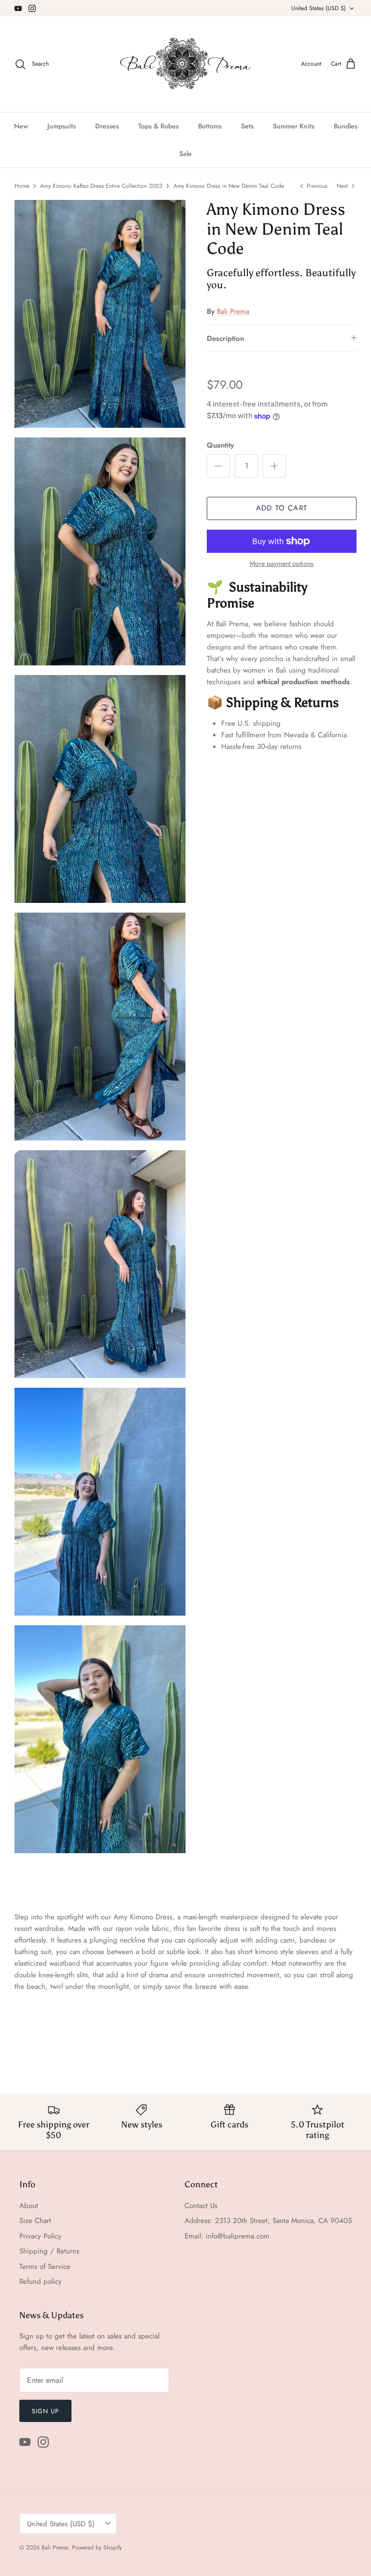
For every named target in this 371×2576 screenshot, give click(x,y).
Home (22, 186)
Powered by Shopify (97, 2548)
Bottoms (210, 126)
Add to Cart (282, 508)
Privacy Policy (40, 2236)
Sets (247, 126)
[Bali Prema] (186, 64)
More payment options (282, 564)
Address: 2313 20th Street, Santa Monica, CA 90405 (268, 2221)
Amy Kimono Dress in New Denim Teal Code (229, 186)
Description (225, 338)
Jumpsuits (62, 126)
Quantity (220, 445)
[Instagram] (32, 8)
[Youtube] (18, 8)
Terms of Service (45, 2266)
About (29, 2206)
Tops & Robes (158, 126)
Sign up (45, 2411)
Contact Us (201, 2206)
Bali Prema (233, 311)
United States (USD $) (319, 8)
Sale (185, 154)
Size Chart (35, 2221)
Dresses (107, 126)
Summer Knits (294, 126)
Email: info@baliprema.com (227, 2236)
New (21, 126)
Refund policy (41, 2281)
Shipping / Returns (49, 2251)
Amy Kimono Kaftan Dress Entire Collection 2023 (101, 186)
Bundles (346, 126)
